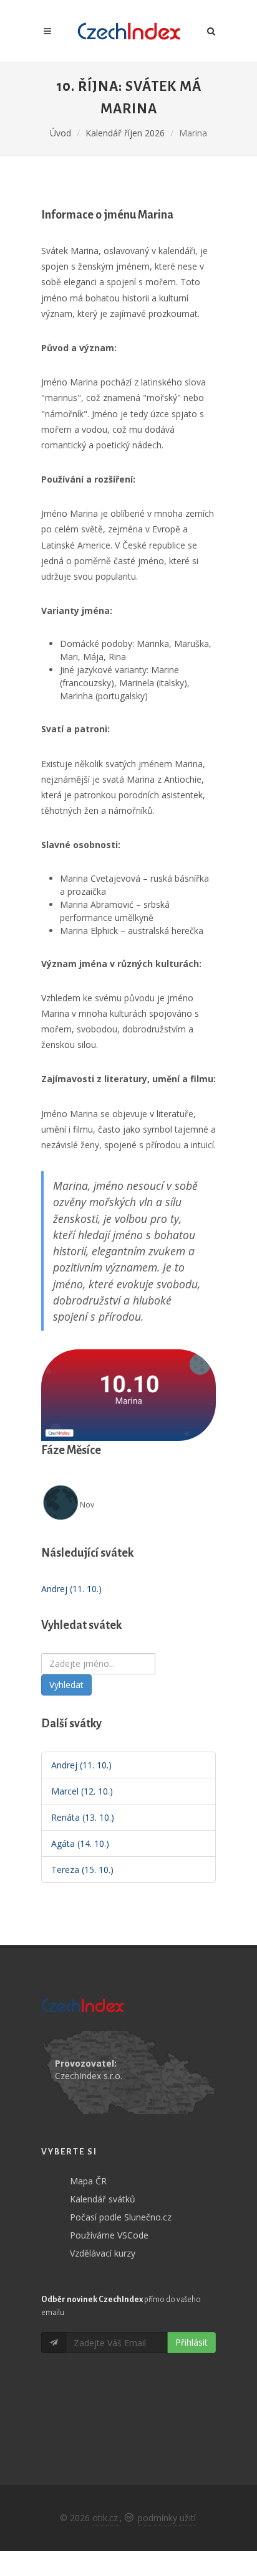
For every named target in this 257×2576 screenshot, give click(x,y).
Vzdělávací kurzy (103, 2253)
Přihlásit (192, 2342)
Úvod (61, 133)
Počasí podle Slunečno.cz (121, 2217)
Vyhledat (66, 1685)
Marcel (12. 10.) (82, 1791)
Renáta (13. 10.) (83, 1817)
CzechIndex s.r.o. (89, 2076)
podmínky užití (167, 2518)
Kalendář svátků (103, 2199)
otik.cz (105, 2518)
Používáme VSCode (109, 2235)
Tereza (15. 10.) (82, 1870)
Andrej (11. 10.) (71, 1589)
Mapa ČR (88, 2181)
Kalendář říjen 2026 (125, 133)
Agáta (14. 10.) (80, 1843)
